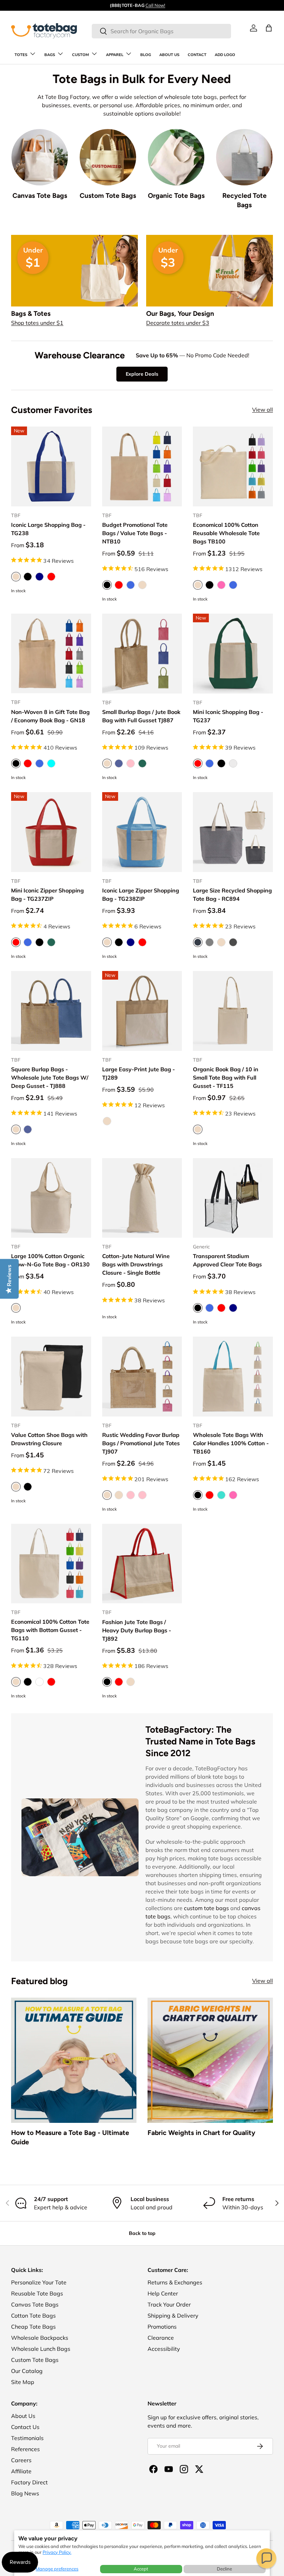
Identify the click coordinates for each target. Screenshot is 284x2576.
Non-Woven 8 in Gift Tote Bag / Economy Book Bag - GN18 (50, 716)
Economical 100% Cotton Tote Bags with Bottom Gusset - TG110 (50, 1630)
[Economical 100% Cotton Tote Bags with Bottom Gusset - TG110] (51, 1564)
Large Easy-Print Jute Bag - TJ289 (139, 1073)
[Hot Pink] (221, 585)
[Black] (28, 577)
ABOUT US (169, 55)
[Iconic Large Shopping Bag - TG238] (51, 466)
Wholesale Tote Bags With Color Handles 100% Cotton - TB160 (231, 1443)
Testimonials (27, 2438)
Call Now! (155, 5)
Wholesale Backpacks (40, 2338)
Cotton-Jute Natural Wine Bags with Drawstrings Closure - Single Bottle (136, 1264)
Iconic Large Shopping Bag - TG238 (48, 529)
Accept (141, 2569)
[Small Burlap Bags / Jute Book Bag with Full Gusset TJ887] (142, 654)
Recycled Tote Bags (245, 200)
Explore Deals (142, 374)
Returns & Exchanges (175, 2282)
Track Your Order (169, 2304)
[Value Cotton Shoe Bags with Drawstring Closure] (51, 1377)
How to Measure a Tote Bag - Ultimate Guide (70, 2137)
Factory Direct (29, 2482)
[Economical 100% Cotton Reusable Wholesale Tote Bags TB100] (233, 466)
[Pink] (131, 1495)
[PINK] (131, 763)
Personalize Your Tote (39, 2282)
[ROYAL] (131, 585)
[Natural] (221, 942)
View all (263, 410)
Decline (224, 2569)
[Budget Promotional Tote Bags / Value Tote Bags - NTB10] (142, 466)
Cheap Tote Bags (33, 2327)
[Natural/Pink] (142, 1495)
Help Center (163, 2293)
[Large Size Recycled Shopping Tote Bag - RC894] (233, 832)
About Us (23, 2416)
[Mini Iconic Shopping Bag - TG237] (233, 654)
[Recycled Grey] (233, 763)
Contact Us (25, 2427)
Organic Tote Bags (176, 196)
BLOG (146, 55)
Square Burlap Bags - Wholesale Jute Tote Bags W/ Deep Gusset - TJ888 (50, 1078)
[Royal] (233, 585)
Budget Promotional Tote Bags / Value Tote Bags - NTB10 (135, 533)
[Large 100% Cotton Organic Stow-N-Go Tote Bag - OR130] (51, 1198)
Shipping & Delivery (173, 2316)
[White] (39, 1682)
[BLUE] (119, 763)
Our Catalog (27, 2371)
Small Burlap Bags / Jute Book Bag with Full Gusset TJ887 (141, 716)
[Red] (51, 577)
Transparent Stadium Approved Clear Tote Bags (227, 1260)
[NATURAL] (142, 585)
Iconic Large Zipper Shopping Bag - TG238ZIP (141, 895)
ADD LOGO (225, 55)
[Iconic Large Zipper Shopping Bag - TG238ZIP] (142, 832)
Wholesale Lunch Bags (41, 2349)
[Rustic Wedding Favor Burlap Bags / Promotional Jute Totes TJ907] (142, 1377)
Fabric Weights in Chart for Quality (201, 2133)
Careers (21, 2460)
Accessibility (164, 2349)
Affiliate (21, 2471)
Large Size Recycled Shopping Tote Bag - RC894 (232, 895)
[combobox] (161, 31)
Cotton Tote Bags (33, 2316)
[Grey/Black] (233, 942)
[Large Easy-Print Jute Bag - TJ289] (142, 1011)
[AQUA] (51, 763)
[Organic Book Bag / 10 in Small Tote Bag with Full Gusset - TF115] (233, 1011)
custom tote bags (206, 1908)
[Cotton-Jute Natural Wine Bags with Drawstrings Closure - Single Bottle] (142, 1198)
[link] (254, 28)
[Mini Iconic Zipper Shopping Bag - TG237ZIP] (51, 832)
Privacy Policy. (57, 2552)
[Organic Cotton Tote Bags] (176, 157)
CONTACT (197, 55)
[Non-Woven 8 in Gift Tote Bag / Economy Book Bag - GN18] (51, 654)
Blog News (25, 2493)
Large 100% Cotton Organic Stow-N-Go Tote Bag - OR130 (50, 1260)
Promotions (162, 2327)
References (25, 2449)
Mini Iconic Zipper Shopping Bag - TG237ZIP (47, 895)
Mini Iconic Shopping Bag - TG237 (228, 716)
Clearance (161, 2338)
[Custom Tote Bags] (108, 157)
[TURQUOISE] (221, 1495)
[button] (266, 2558)
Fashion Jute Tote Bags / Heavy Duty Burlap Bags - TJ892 (137, 1630)
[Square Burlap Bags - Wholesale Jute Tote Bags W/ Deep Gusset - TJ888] (51, 1011)
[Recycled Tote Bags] (244, 157)
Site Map (23, 2382)
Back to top (142, 2233)
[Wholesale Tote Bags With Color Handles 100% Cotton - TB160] (233, 1377)
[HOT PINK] (233, 1495)
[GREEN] (142, 763)
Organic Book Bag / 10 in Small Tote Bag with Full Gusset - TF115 (226, 1078)
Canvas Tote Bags (40, 196)
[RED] (119, 585)
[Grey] (210, 942)
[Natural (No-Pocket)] (119, 1495)
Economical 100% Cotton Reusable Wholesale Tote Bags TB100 (226, 533)
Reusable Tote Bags (37, 2293)
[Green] (51, 942)
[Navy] (39, 577)
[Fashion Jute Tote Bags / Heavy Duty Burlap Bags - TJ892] (142, 1564)
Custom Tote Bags (108, 196)
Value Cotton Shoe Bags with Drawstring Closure (49, 1439)
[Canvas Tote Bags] (40, 157)
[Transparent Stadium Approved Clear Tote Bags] (233, 1198)
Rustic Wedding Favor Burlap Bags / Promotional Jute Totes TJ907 (141, 1443)
